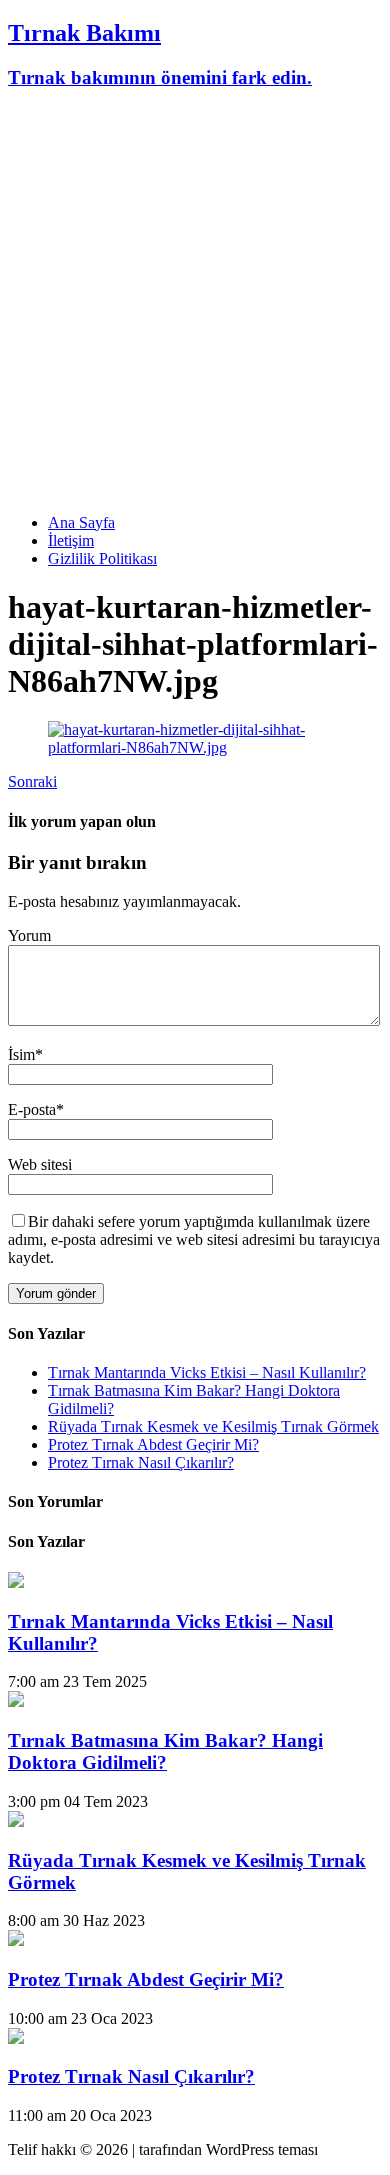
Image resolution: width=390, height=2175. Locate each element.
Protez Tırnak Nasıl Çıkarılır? (141, 1462)
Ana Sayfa (81, 522)
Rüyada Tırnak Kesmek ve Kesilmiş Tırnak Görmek (213, 1426)
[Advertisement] (195, 303)
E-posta (32, 1109)
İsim (21, 1054)
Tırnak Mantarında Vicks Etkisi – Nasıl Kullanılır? (207, 1372)
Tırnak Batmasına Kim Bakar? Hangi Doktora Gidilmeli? (165, 1751)
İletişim (71, 540)
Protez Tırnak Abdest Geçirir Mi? (153, 1444)
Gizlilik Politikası (102, 558)
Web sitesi (40, 1164)
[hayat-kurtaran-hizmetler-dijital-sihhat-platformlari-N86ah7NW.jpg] (195, 747)
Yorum (29, 935)
